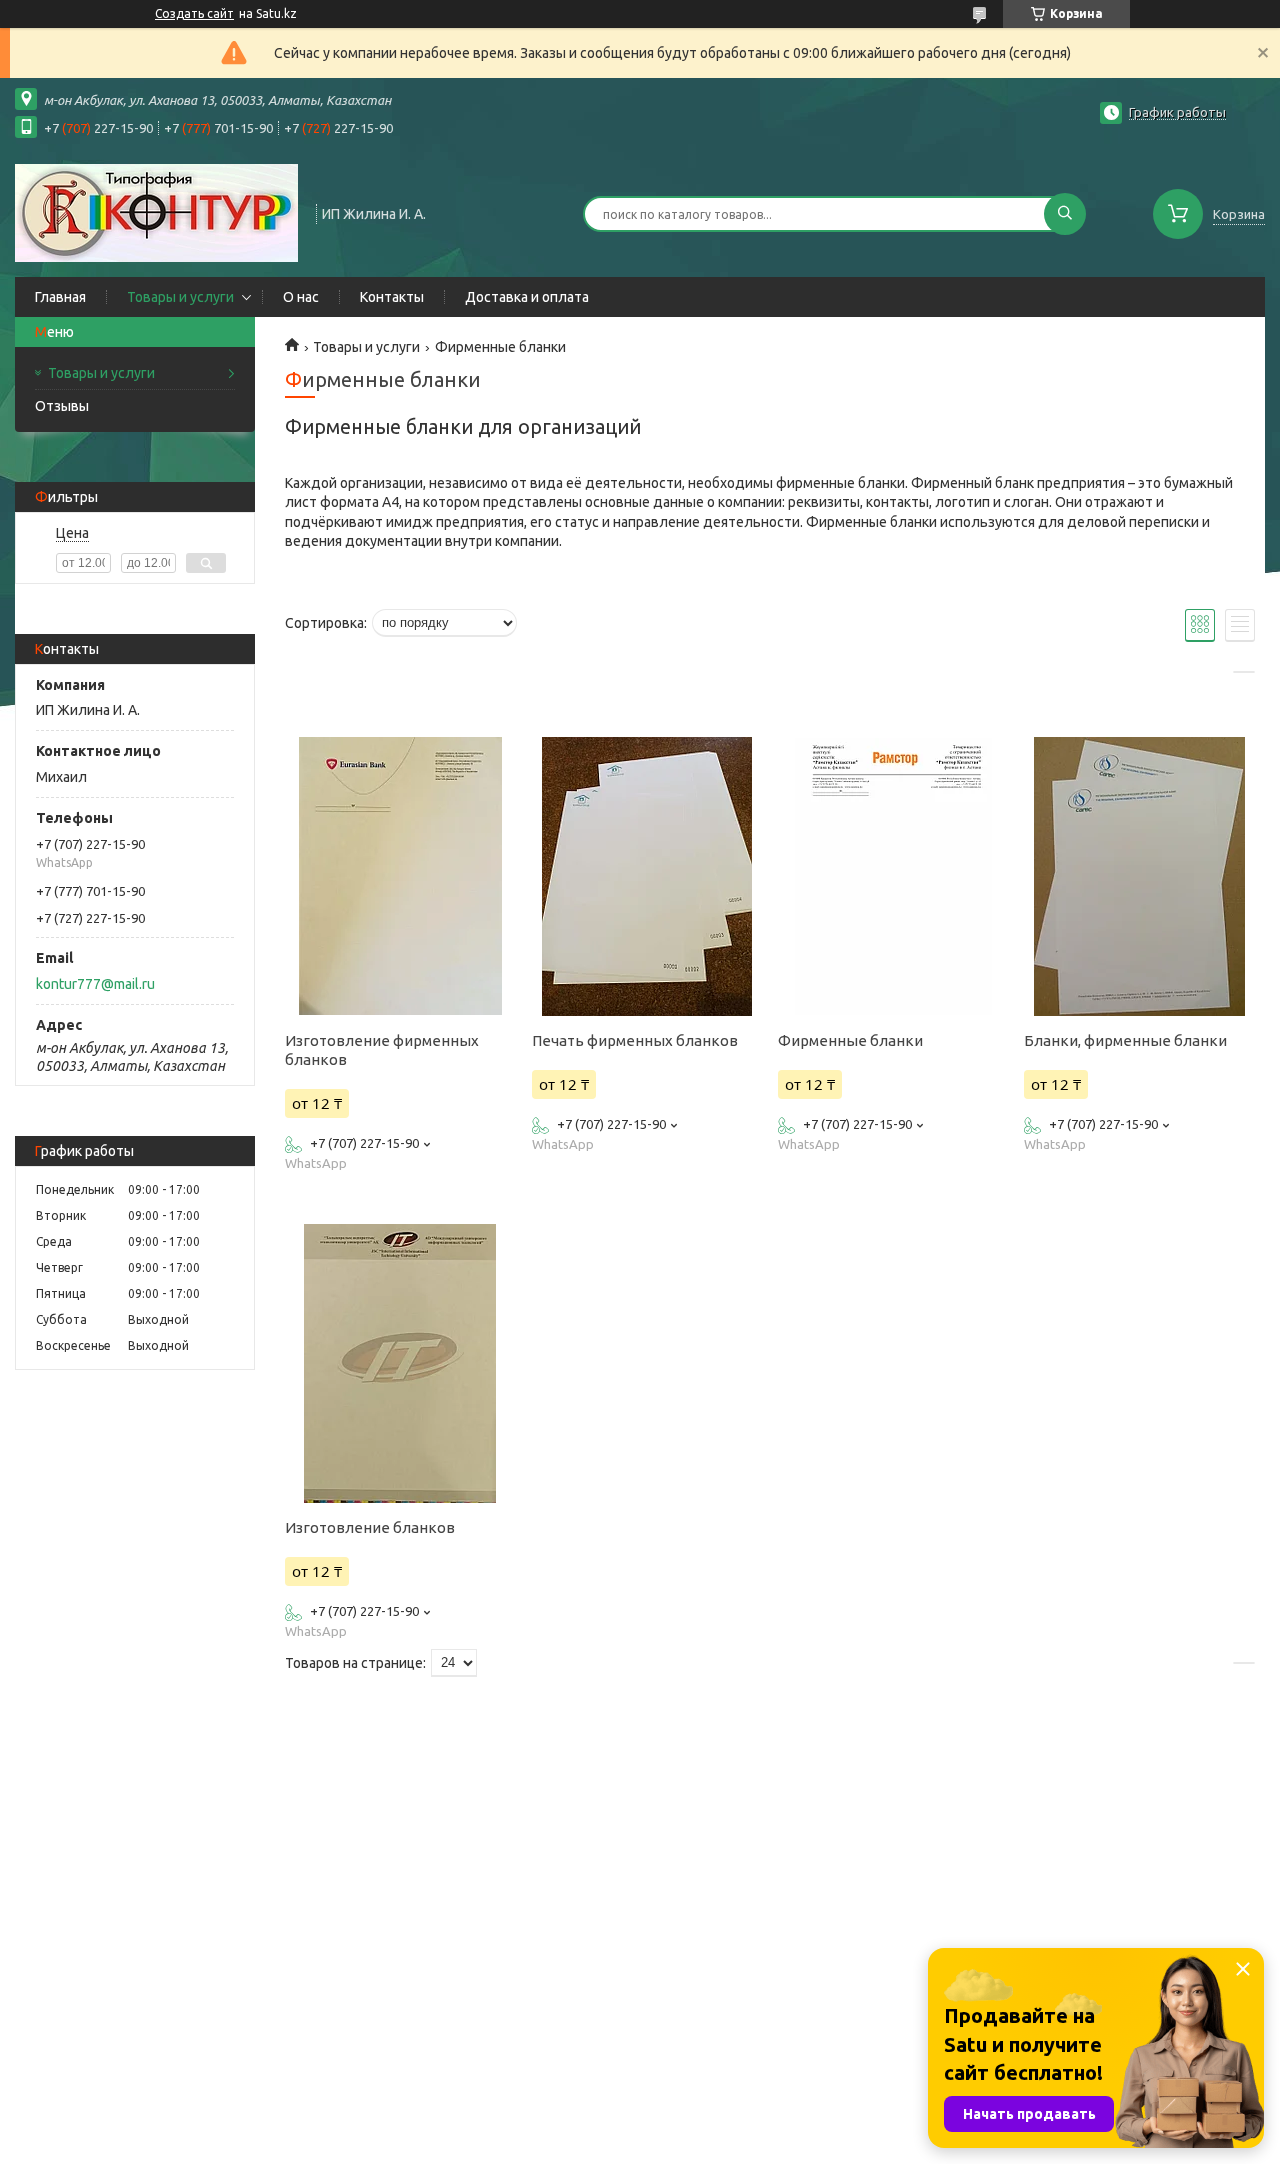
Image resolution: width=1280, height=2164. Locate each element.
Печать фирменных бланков (635, 1040)
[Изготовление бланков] (400, 1363)
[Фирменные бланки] (893, 876)
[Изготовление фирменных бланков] (400, 876)
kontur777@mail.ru (95, 984)
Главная (60, 297)
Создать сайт (194, 13)
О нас (301, 297)
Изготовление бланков (370, 1527)
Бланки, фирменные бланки (1125, 1040)
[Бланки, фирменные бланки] (1139, 876)
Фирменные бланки (850, 1040)
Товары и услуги (180, 297)
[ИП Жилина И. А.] (156, 212)
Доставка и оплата (527, 297)
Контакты (392, 297)
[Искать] (1065, 214)
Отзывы (62, 406)
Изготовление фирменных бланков (382, 1050)
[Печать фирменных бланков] (647, 876)
